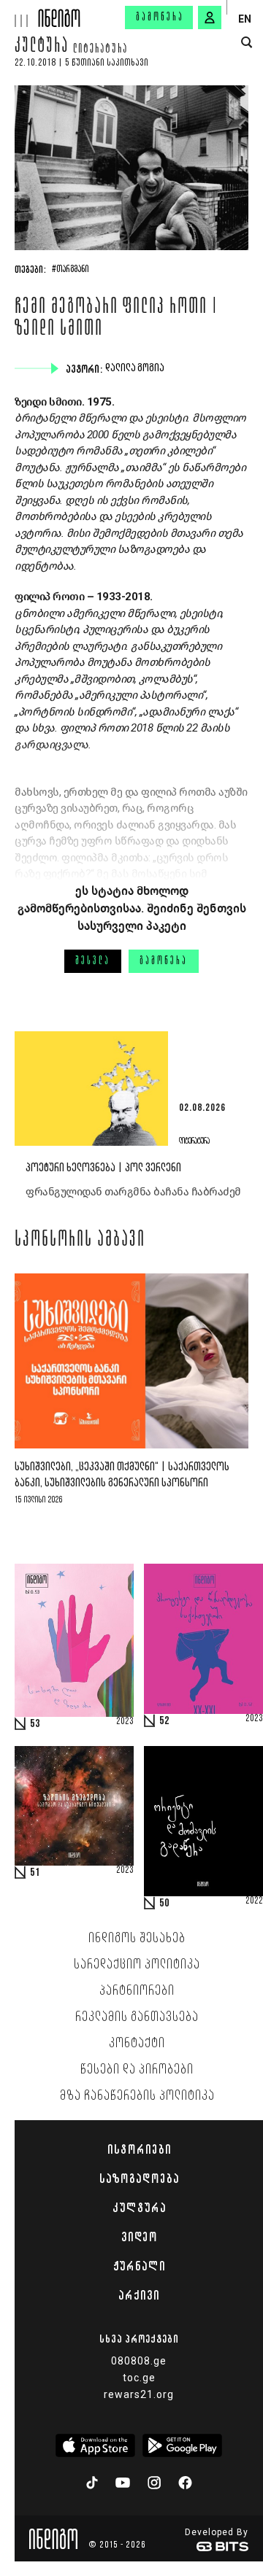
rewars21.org (139, 2394)
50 (164, 1904)
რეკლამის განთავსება (137, 2017)
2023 (125, 1722)
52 (164, 1721)
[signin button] (210, 18)
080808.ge (139, 2361)
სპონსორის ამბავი (80, 1241)
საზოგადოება (139, 2179)
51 (35, 1873)
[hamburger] (19, 13)
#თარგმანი (70, 270)
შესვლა (93, 961)
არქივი (139, 2295)
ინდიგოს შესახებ (137, 1939)
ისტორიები (139, 2149)
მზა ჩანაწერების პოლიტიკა (137, 2096)
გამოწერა (160, 18)
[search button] (247, 43)
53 (35, 1724)
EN (245, 19)
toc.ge (139, 2378)
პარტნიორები (137, 1991)
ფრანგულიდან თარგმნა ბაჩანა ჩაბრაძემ (133, 1192)
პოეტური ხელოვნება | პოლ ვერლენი (103, 1168)
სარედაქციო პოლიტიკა (137, 1965)
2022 (254, 1901)
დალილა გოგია (136, 368)
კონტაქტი (137, 2044)
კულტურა (42, 47)
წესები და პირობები (137, 2070)
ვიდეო (139, 2237)
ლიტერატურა (100, 50)
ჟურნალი (139, 2266)
